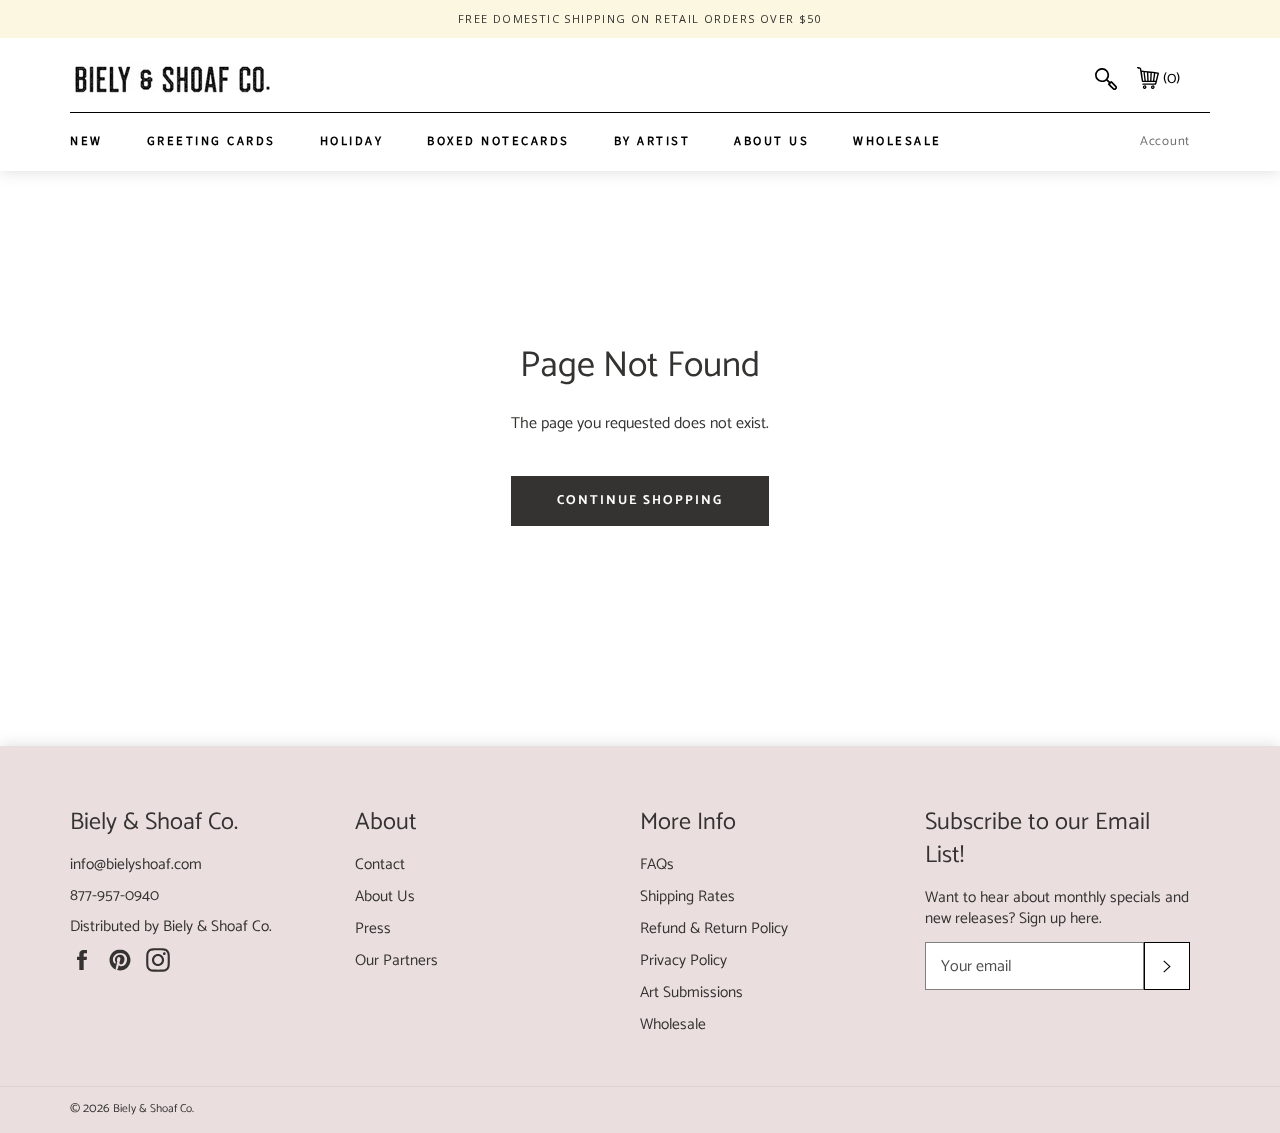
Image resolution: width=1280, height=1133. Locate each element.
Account (1165, 141)
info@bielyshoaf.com (136, 864)
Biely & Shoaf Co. (217, 926)
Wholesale (897, 141)
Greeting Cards (211, 141)
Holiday (352, 141)
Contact (380, 864)
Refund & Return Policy (714, 928)
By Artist (652, 141)
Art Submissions (691, 992)
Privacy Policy (683, 960)
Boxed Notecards (498, 141)
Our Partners (396, 960)
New (86, 141)
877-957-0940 (114, 895)
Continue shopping (640, 500)
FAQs (657, 864)
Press (373, 928)
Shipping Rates (687, 896)
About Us (771, 141)
